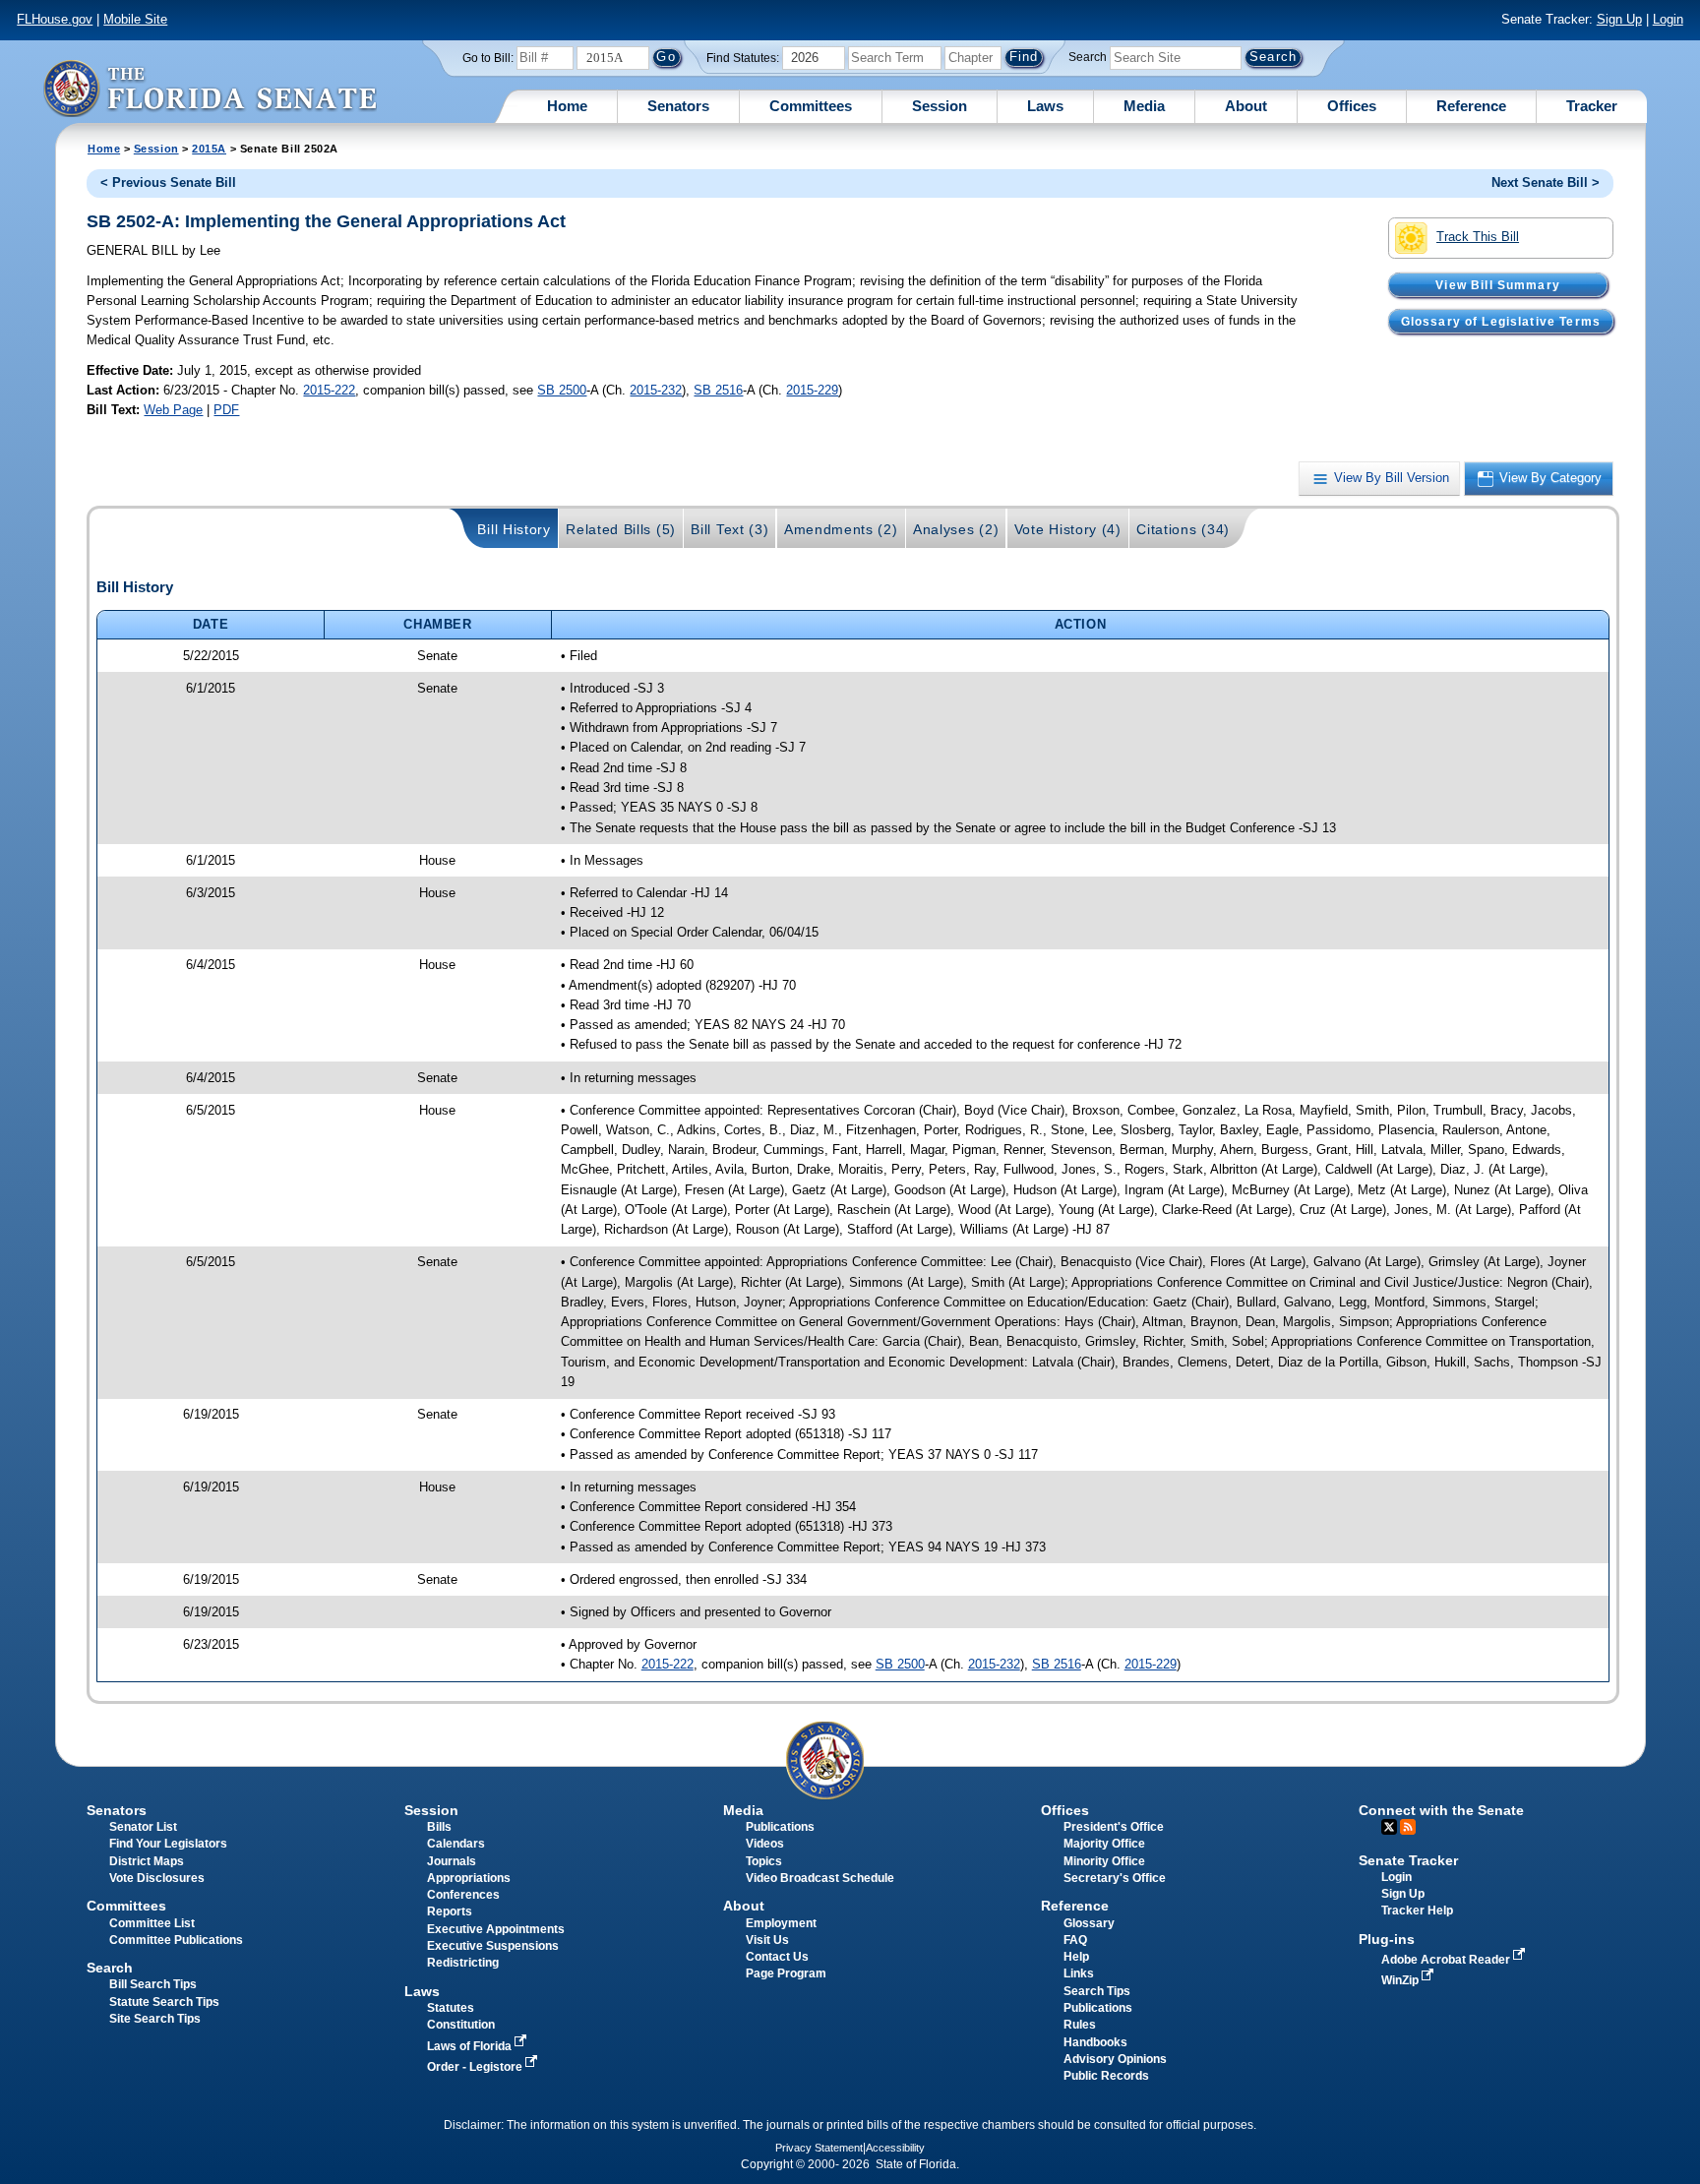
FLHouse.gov (55, 19)
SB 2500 (562, 390)
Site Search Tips (155, 2019)
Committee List (152, 1923)
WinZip (1401, 1980)
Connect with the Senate (1441, 1810)
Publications (780, 1827)
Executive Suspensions (493, 1946)
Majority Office (1104, 1844)
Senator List (143, 1827)
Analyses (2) (956, 529)
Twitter (1389, 1827)
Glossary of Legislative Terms (1501, 321)
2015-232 (656, 390)
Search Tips (1097, 1991)
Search (1088, 57)
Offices (1352, 106)
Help (1076, 1957)
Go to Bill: (488, 58)
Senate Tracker (1408, 1860)
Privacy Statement (819, 2148)
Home (567, 106)
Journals (452, 1861)
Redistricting (463, 1963)
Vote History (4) (1068, 529)
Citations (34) (1183, 529)
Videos (765, 1844)
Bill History (514, 529)
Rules (1080, 2025)
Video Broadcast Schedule (820, 1878)
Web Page (173, 410)
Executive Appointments (496, 1929)
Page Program (786, 1973)
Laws (1045, 106)
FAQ (1075, 1940)
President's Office (1114, 1827)
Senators (678, 106)
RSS (1408, 1827)
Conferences (463, 1895)
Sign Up (1619, 19)
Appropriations (469, 1878)
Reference (1471, 106)
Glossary (1089, 1923)
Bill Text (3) (729, 529)
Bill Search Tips (153, 1984)
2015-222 (329, 390)
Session (940, 106)
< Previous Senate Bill (168, 182)
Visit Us (767, 1940)
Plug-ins (1387, 1939)
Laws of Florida (471, 2046)
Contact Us (777, 1957)
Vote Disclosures (157, 1878)
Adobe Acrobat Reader (1447, 1960)
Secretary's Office (1115, 1878)
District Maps (147, 1861)
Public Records (1106, 2076)
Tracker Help (1417, 1911)
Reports (450, 1911)
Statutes (451, 2008)
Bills (439, 1827)
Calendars (456, 1844)
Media (1144, 106)
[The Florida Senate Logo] (210, 88)
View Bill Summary (1498, 284)
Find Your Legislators (168, 1844)
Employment (781, 1923)
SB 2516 (718, 390)
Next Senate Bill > (1546, 182)
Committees (811, 106)
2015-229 (812, 390)
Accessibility (895, 2148)
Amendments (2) (841, 529)
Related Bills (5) (621, 529)
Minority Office (1104, 1861)
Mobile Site (135, 19)
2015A (209, 149)
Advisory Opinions (1115, 2059)
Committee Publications (176, 1940)
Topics (764, 1861)
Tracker (1592, 106)
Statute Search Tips (164, 2002)
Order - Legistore (476, 2067)
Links (1079, 1973)
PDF (226, 410)
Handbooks (1095, 2042)
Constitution (461, 2025)
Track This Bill (1478, 237)
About (1246, 106)
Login (1668, 19)
